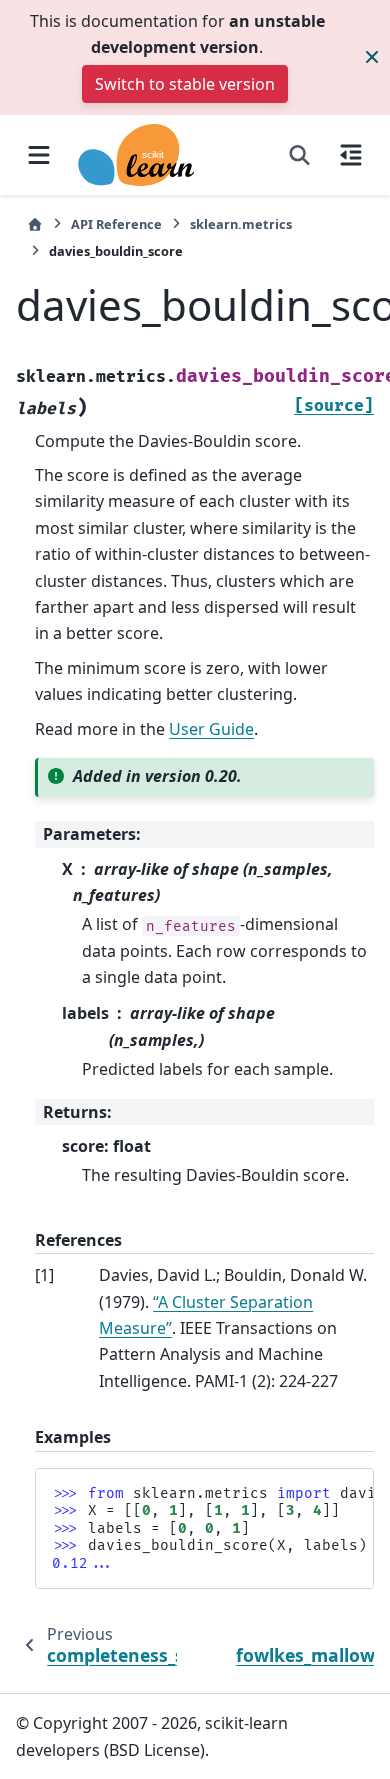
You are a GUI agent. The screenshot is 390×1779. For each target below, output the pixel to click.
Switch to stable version (185, 84)
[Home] (35, 224)
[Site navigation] (39, 155)
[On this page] (351, 155)
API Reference (116, 224)
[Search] (299, 155)
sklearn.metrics (241, 224)
